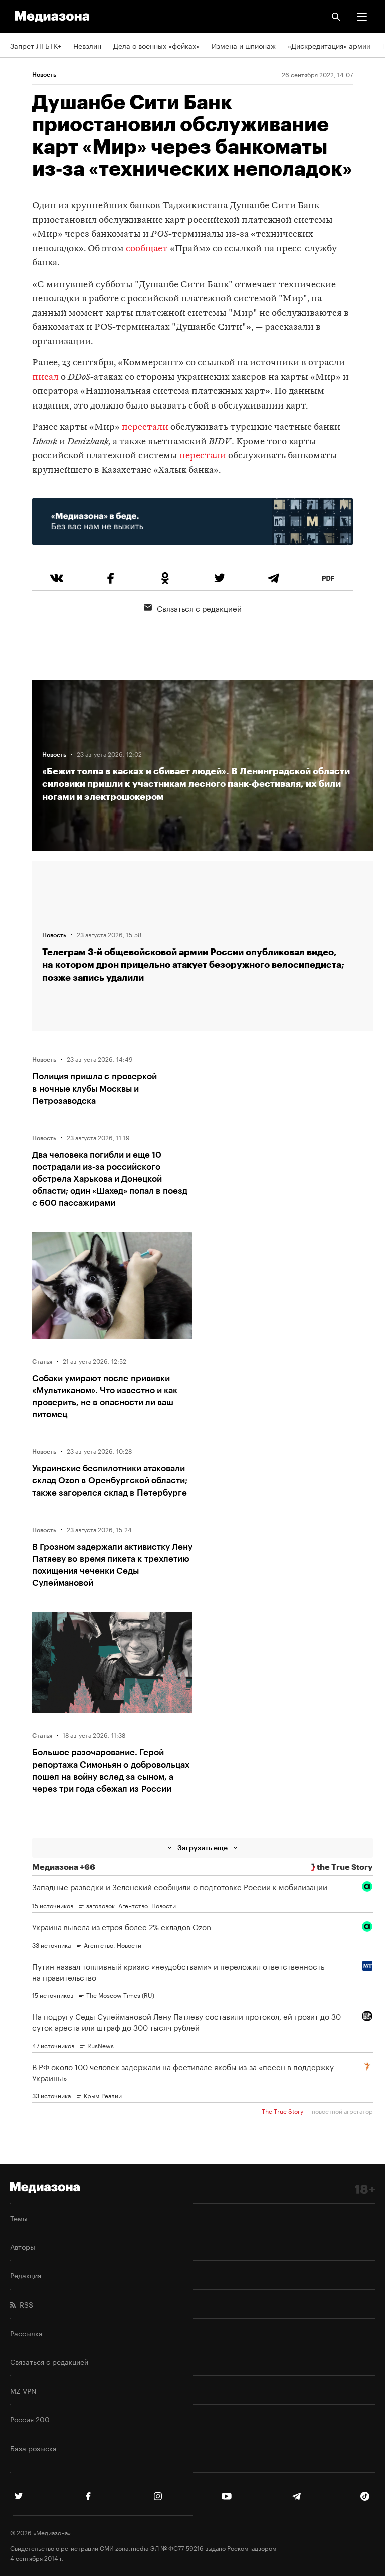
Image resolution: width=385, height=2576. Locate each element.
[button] (362, 17)
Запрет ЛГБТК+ (36, 45)
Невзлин (87, 45)
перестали (145, 427)
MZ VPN (23, 2390)
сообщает (147, 249)
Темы (19, 2218)
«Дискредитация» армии (329, 45)
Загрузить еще (203, 1848)
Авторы (23, 2246)
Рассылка (26, 2333)
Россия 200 (30, 2419)
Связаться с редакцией (199, 608)
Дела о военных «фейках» (156, 45)
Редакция (26, 2275)
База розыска (33, 2448)
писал (45, 378)
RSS (24, 2304)
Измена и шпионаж (244, 45)
